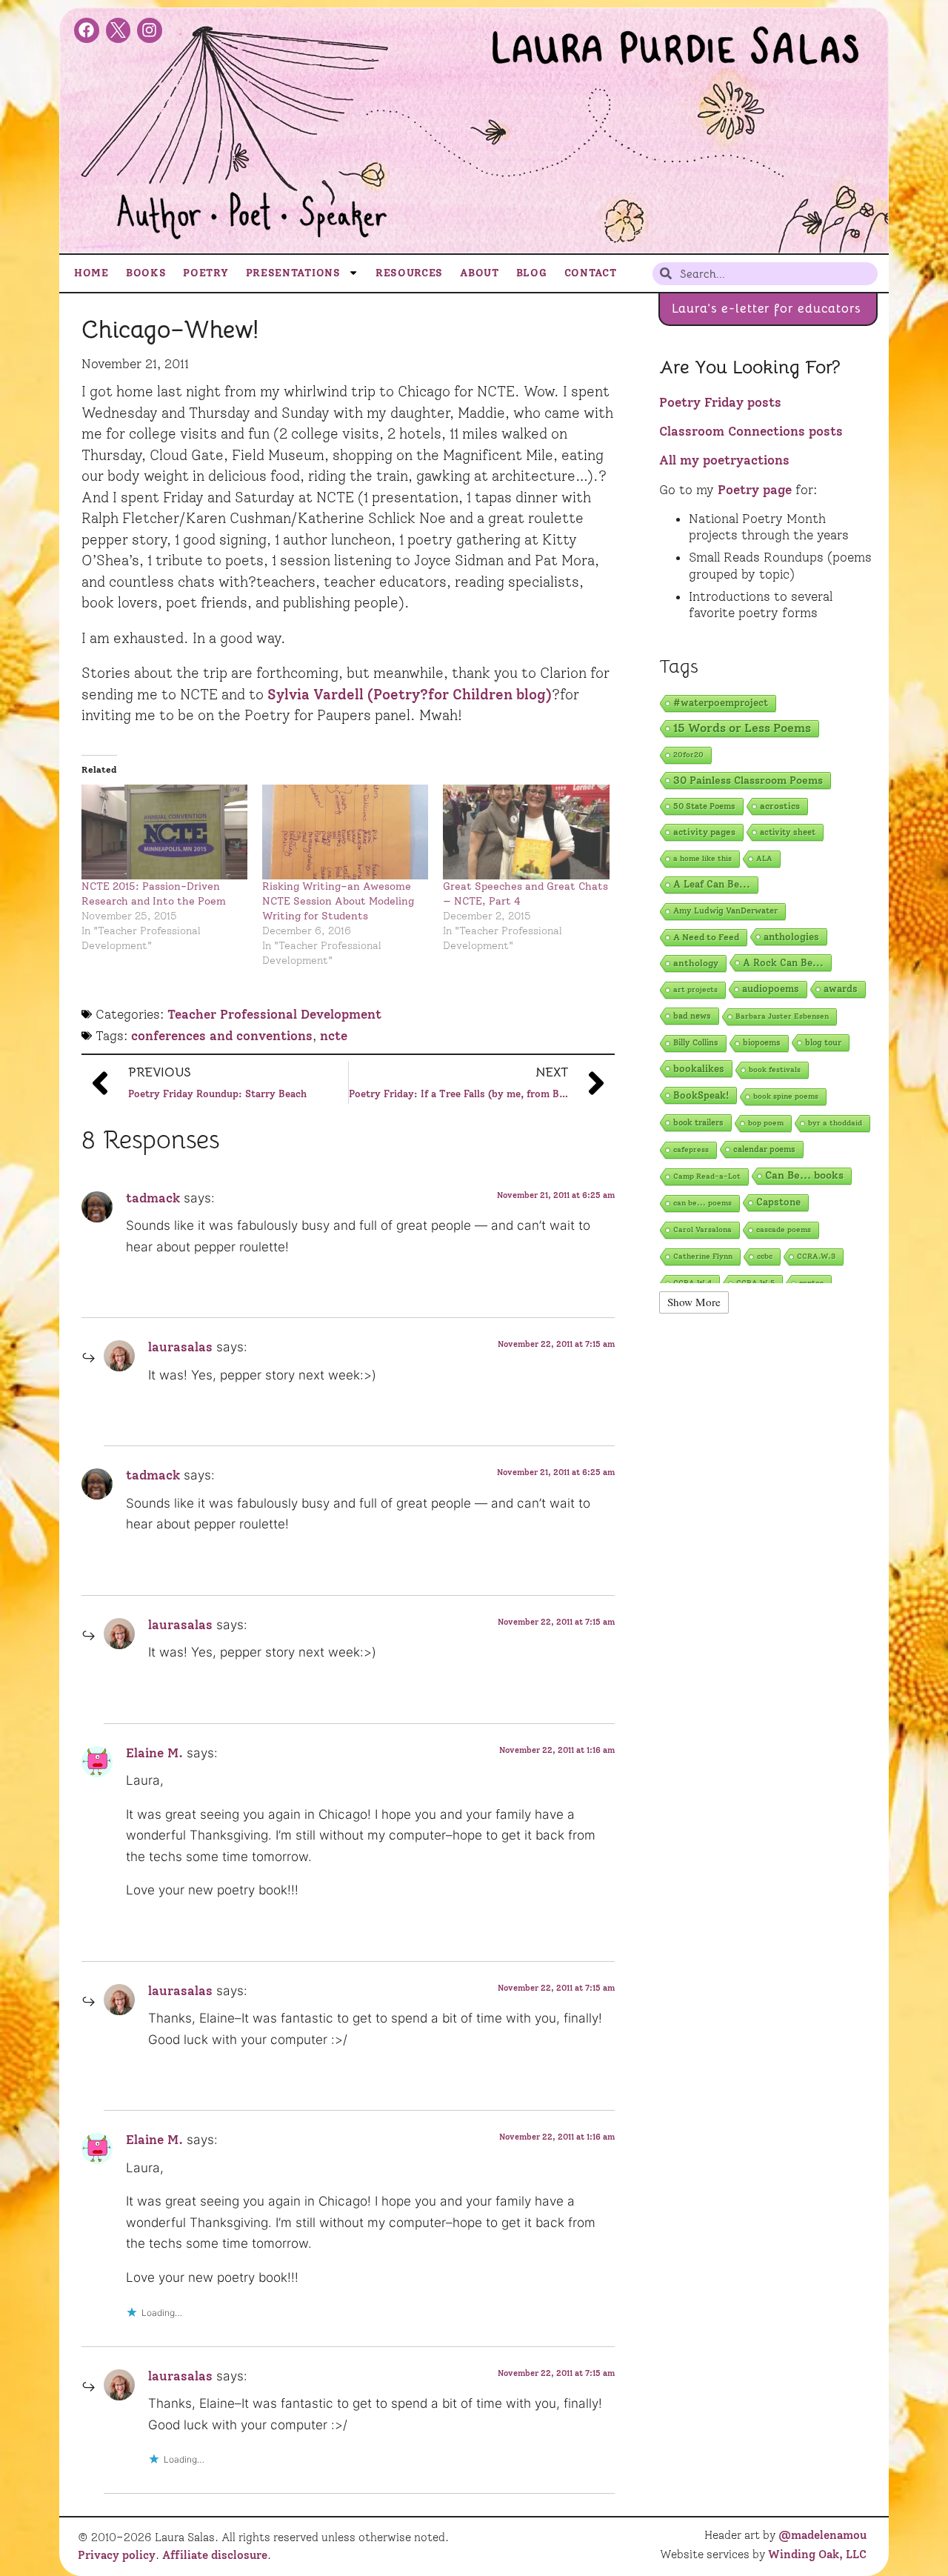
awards (841, 989)
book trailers (698, 1122)
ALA (764, 858)
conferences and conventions (222, 1036)
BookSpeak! (701, 1095)
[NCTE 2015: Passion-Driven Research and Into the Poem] (164, 832)
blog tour (823, 1042)
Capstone (778, 1202)
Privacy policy (117, 2555)
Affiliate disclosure (215, 2555)
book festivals (775, 1069)
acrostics (780, 806)
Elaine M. (154, 1753)
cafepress (691, 1149)
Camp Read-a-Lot (707, 1176)
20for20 (688, 755)
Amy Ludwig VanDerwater (725, 911)
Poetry (206, 273)
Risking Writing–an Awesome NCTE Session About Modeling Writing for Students (338, 901)
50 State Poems (704, 806)
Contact (591, 273)
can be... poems (702, 1203)
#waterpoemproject (721, 703)
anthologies (791, 936)
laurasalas (180, 1347)
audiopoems (771, 989)
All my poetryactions (724, 460)
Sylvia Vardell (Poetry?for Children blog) (410, 695)
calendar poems (764, 1149)
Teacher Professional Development (274, 1014)
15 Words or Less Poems (742, 728)
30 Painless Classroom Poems (748, 780)
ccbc (765, 1256)
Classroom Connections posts (751, 431)
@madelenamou (822, 2535)
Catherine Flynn (703, 1256)
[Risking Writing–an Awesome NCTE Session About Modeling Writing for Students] (345, 832)
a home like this (702, 858)
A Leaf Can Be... (712, 884)
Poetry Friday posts (720, 402)
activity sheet (788, 832)
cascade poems (784, 1229)
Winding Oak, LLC (817, 2555)
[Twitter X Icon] (118, 30)
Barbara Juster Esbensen (782, 1016)
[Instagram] (150, 30)
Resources (409, 273)
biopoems (762, 1043)
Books (146, 273)
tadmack (153, 1198)
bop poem (766, 1123)
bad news (692, 1016)
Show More (694, 1302)
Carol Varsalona (702, 1229)
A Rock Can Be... (783, 962)
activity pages (704, 832)
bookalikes (699, 1068)
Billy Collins (696, 1043)
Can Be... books (804, 1175)
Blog (532, 273)
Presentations (293, 273)
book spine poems (786, 1096)
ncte (334, 1036)
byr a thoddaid (835, 1123)
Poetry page (755, 490)
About (480, 273)
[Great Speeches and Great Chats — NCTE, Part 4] (526, 832)
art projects (695, 989)
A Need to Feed (706, 937)
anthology (696, 963)
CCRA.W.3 (816, 1256)
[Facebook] (87, 30)
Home (91, 273)
